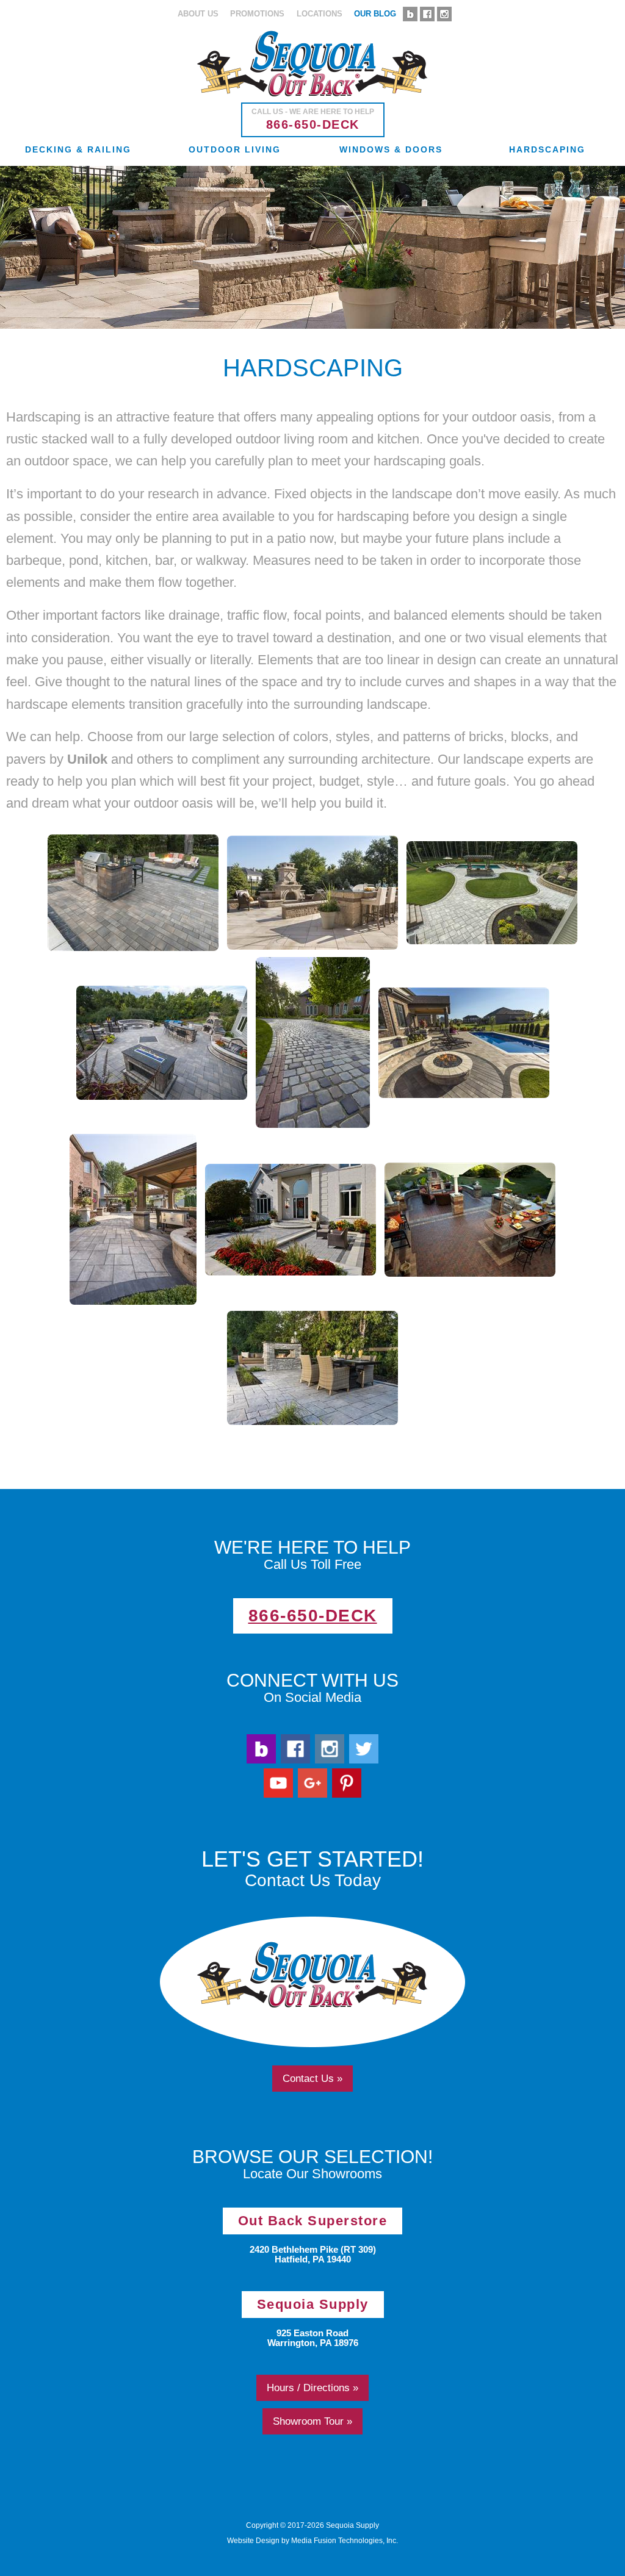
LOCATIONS (320, 14)
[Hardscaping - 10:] (312, 893)
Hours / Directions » (312, 2388)
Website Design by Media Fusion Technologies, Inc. (312, 2541)
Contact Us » (312, 2078)
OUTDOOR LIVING (235, 149)
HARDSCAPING (547, 149)
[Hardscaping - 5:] (464, 1043)
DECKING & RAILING (78, 149)
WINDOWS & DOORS (391, 149)
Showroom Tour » (312, 2421)
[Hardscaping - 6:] (133, 1219)
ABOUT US (198, 14)
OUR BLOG (375, 14)
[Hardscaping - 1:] (133, 893)
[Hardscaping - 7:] (291, 1220)
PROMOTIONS (257, 14)
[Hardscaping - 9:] (312, 1368)
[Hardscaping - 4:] (313, 1042)
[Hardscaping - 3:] (162, 1043)
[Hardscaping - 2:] (492, 893)
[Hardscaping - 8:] (470, 1220)
